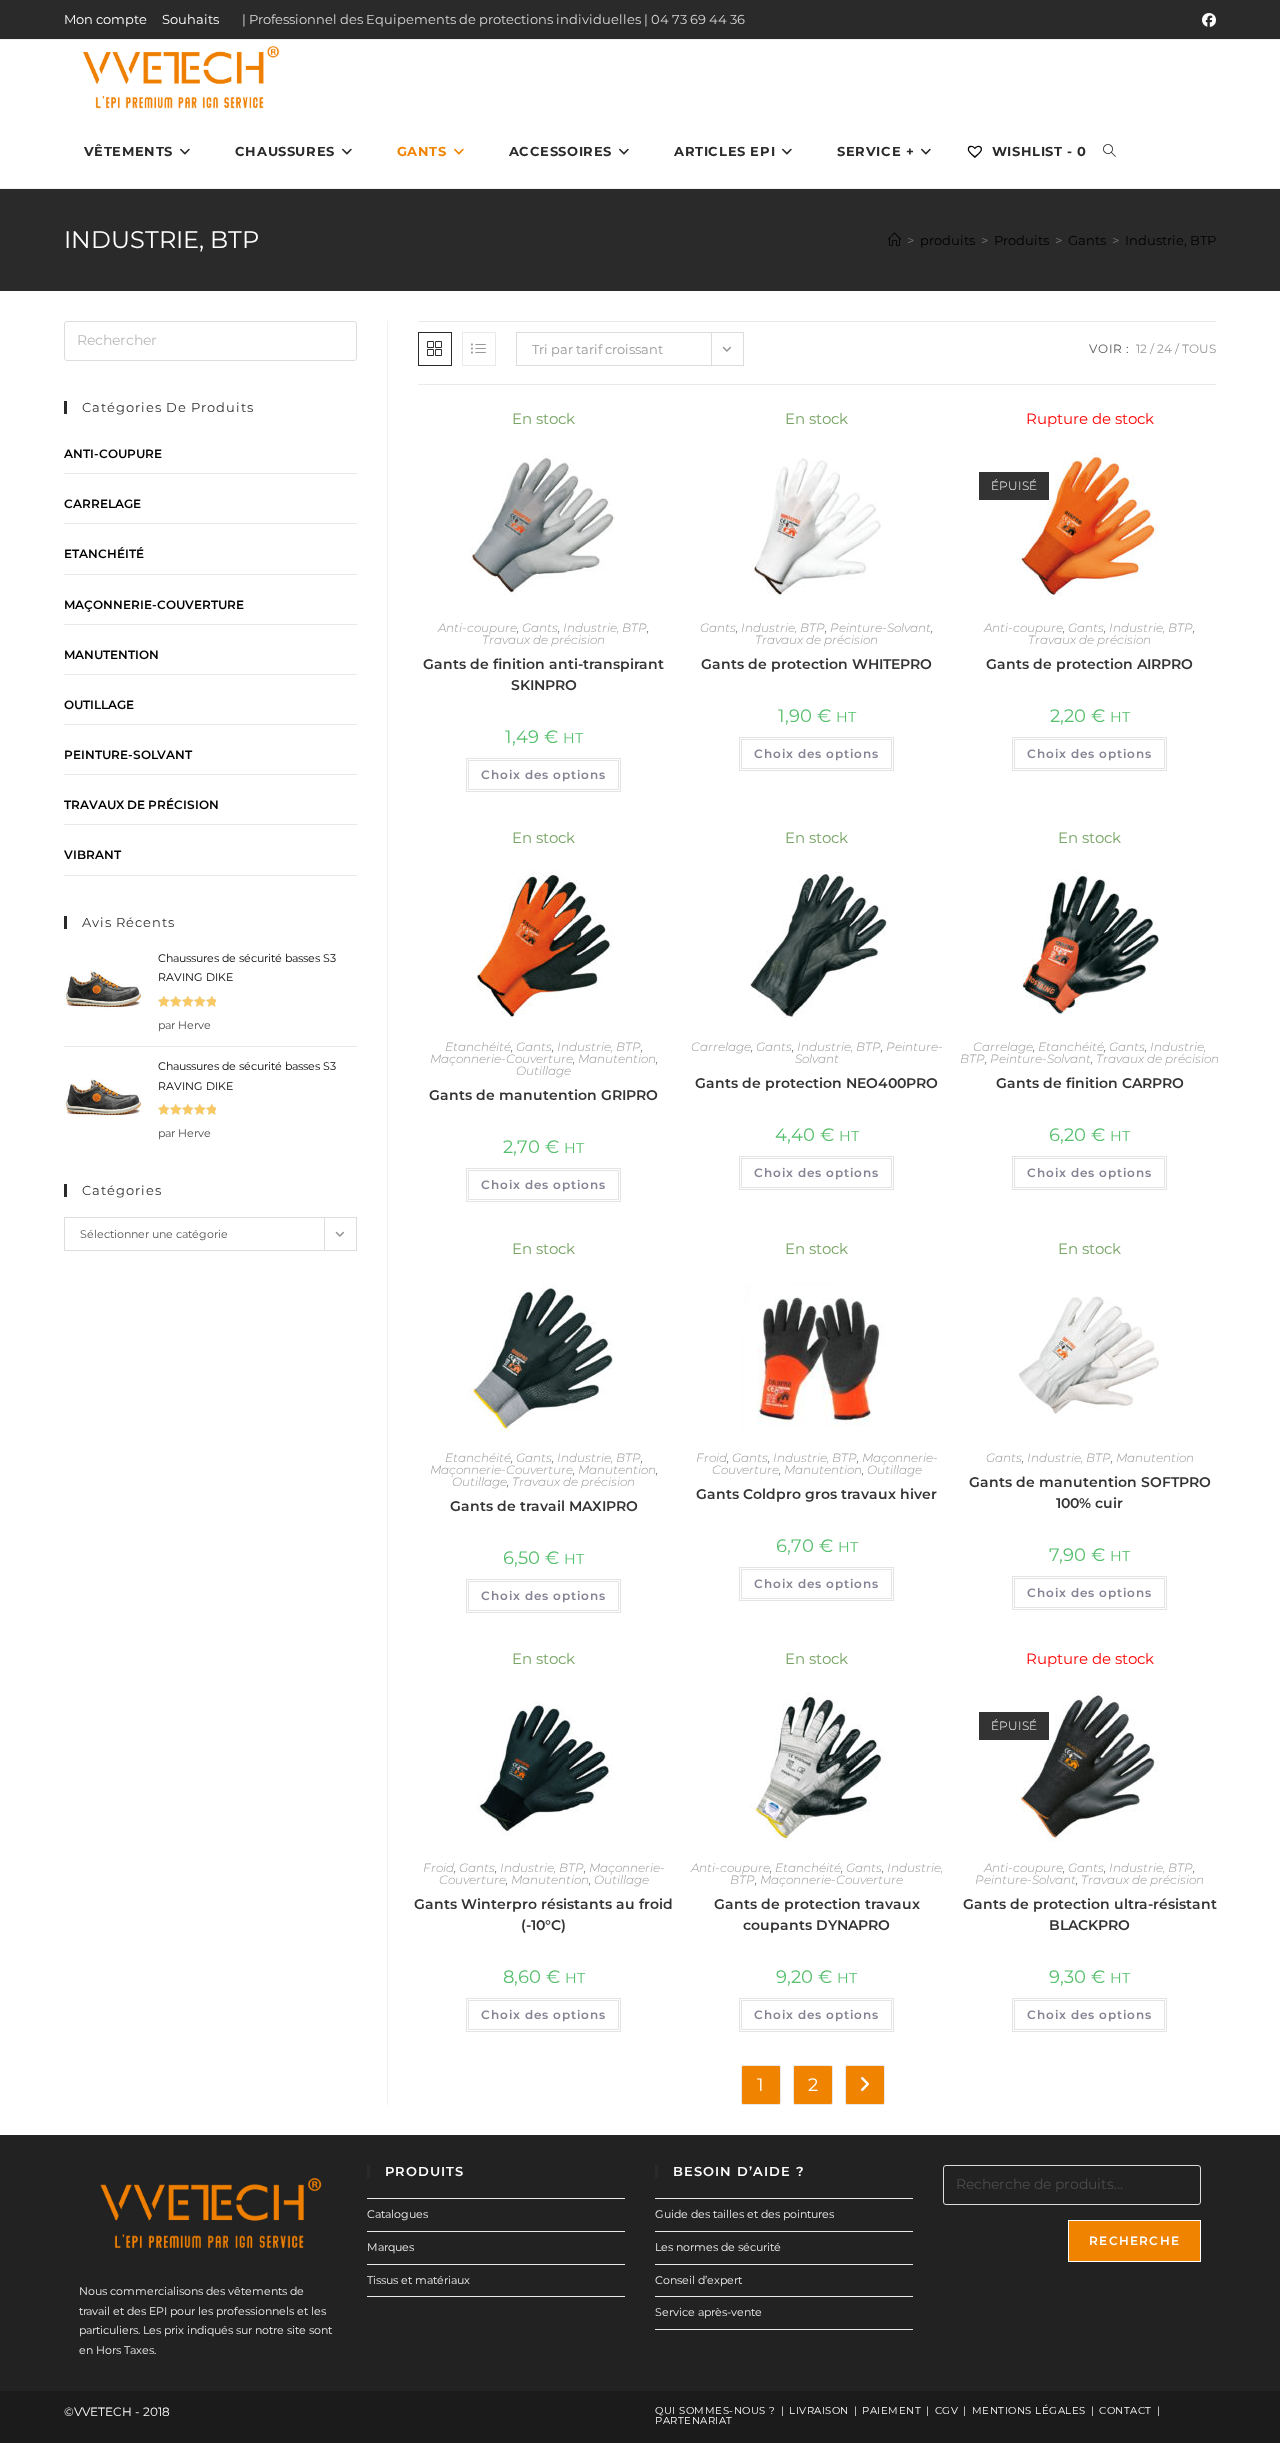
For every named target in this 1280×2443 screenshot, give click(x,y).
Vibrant (92, 854)
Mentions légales (1029, 2410)
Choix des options (543, 774)
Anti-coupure (477, 627)
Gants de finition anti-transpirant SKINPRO (543, 674)
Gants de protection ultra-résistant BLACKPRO (1090, 1914)
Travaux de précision (543, 639)
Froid (711, 1457)
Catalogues (397, 2214)
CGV (947, 2410)
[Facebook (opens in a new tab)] (1206, 20)
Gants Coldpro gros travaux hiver (816, 1494)
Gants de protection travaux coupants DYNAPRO (817, 1914)
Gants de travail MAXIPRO (544, 1506)
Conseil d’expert (698, 2280)
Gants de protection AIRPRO (1089, 664)
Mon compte (105, 19)
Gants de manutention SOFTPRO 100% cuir (1090, 1492)
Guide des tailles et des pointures (744, 2214)
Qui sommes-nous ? (715, 2410)
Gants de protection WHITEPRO (816, 664)
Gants (540, 627)
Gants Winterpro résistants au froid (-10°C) (543, 1914)
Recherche (1134, 2240)
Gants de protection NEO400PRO (816, 1083)
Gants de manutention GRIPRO (543, 1095)
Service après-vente (708, 2312)
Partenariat (694, 2420)
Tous (1199, 348)
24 (1164, 348)
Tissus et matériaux (418, 2280)
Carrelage (721, 1046)
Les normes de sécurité (718, 2247)
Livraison (819, 2410)
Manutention (617, 1058)
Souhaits (190, 19)
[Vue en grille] (435, 349)
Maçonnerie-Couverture (501, 1058)
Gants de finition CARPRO (1090, 1083)
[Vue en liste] (479, 349)
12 (1141, 348)
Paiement (891, 2410)
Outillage (543, 1070)
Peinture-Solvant (880, 627)
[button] (601, 428)
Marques (390, 2247)
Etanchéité (478, 1046)
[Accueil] (894, 240)
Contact (1125, 2410)
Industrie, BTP (1170, 240)
